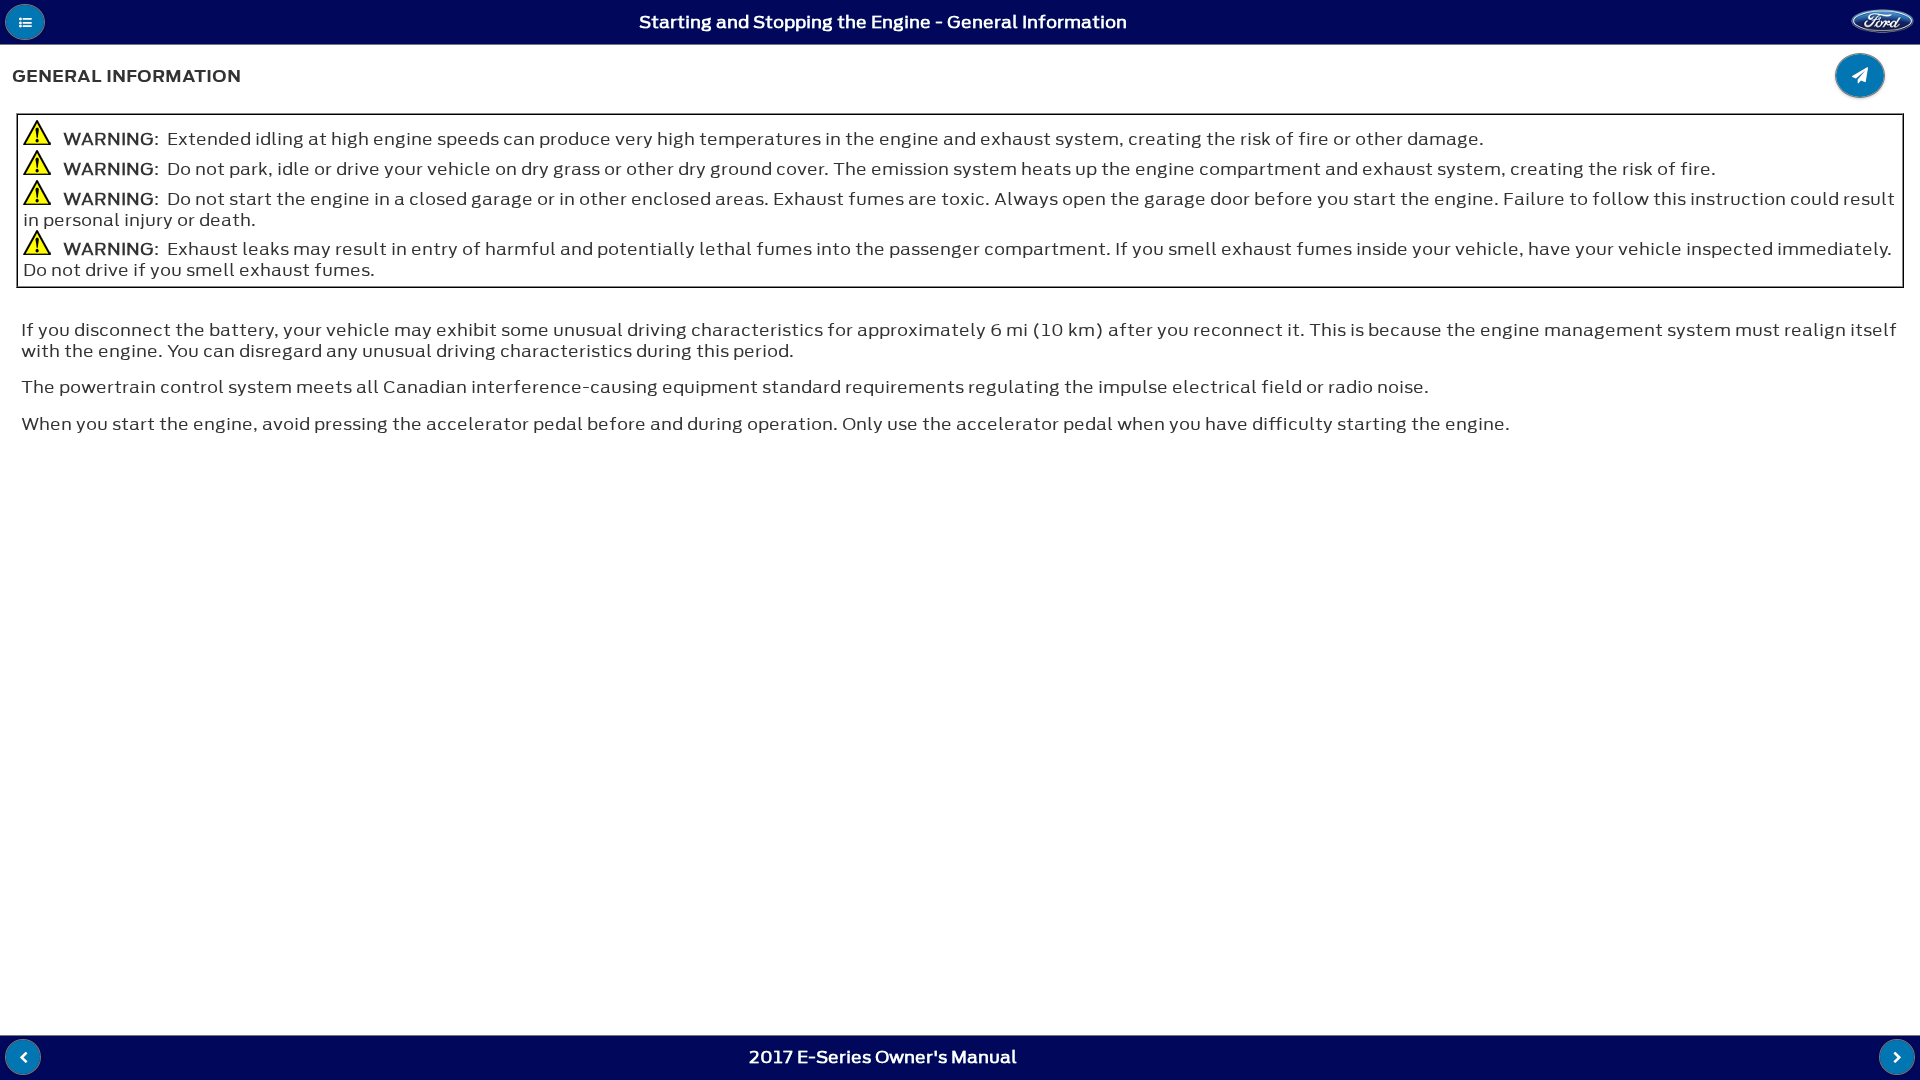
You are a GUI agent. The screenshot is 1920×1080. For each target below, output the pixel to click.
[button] (25, 22)
